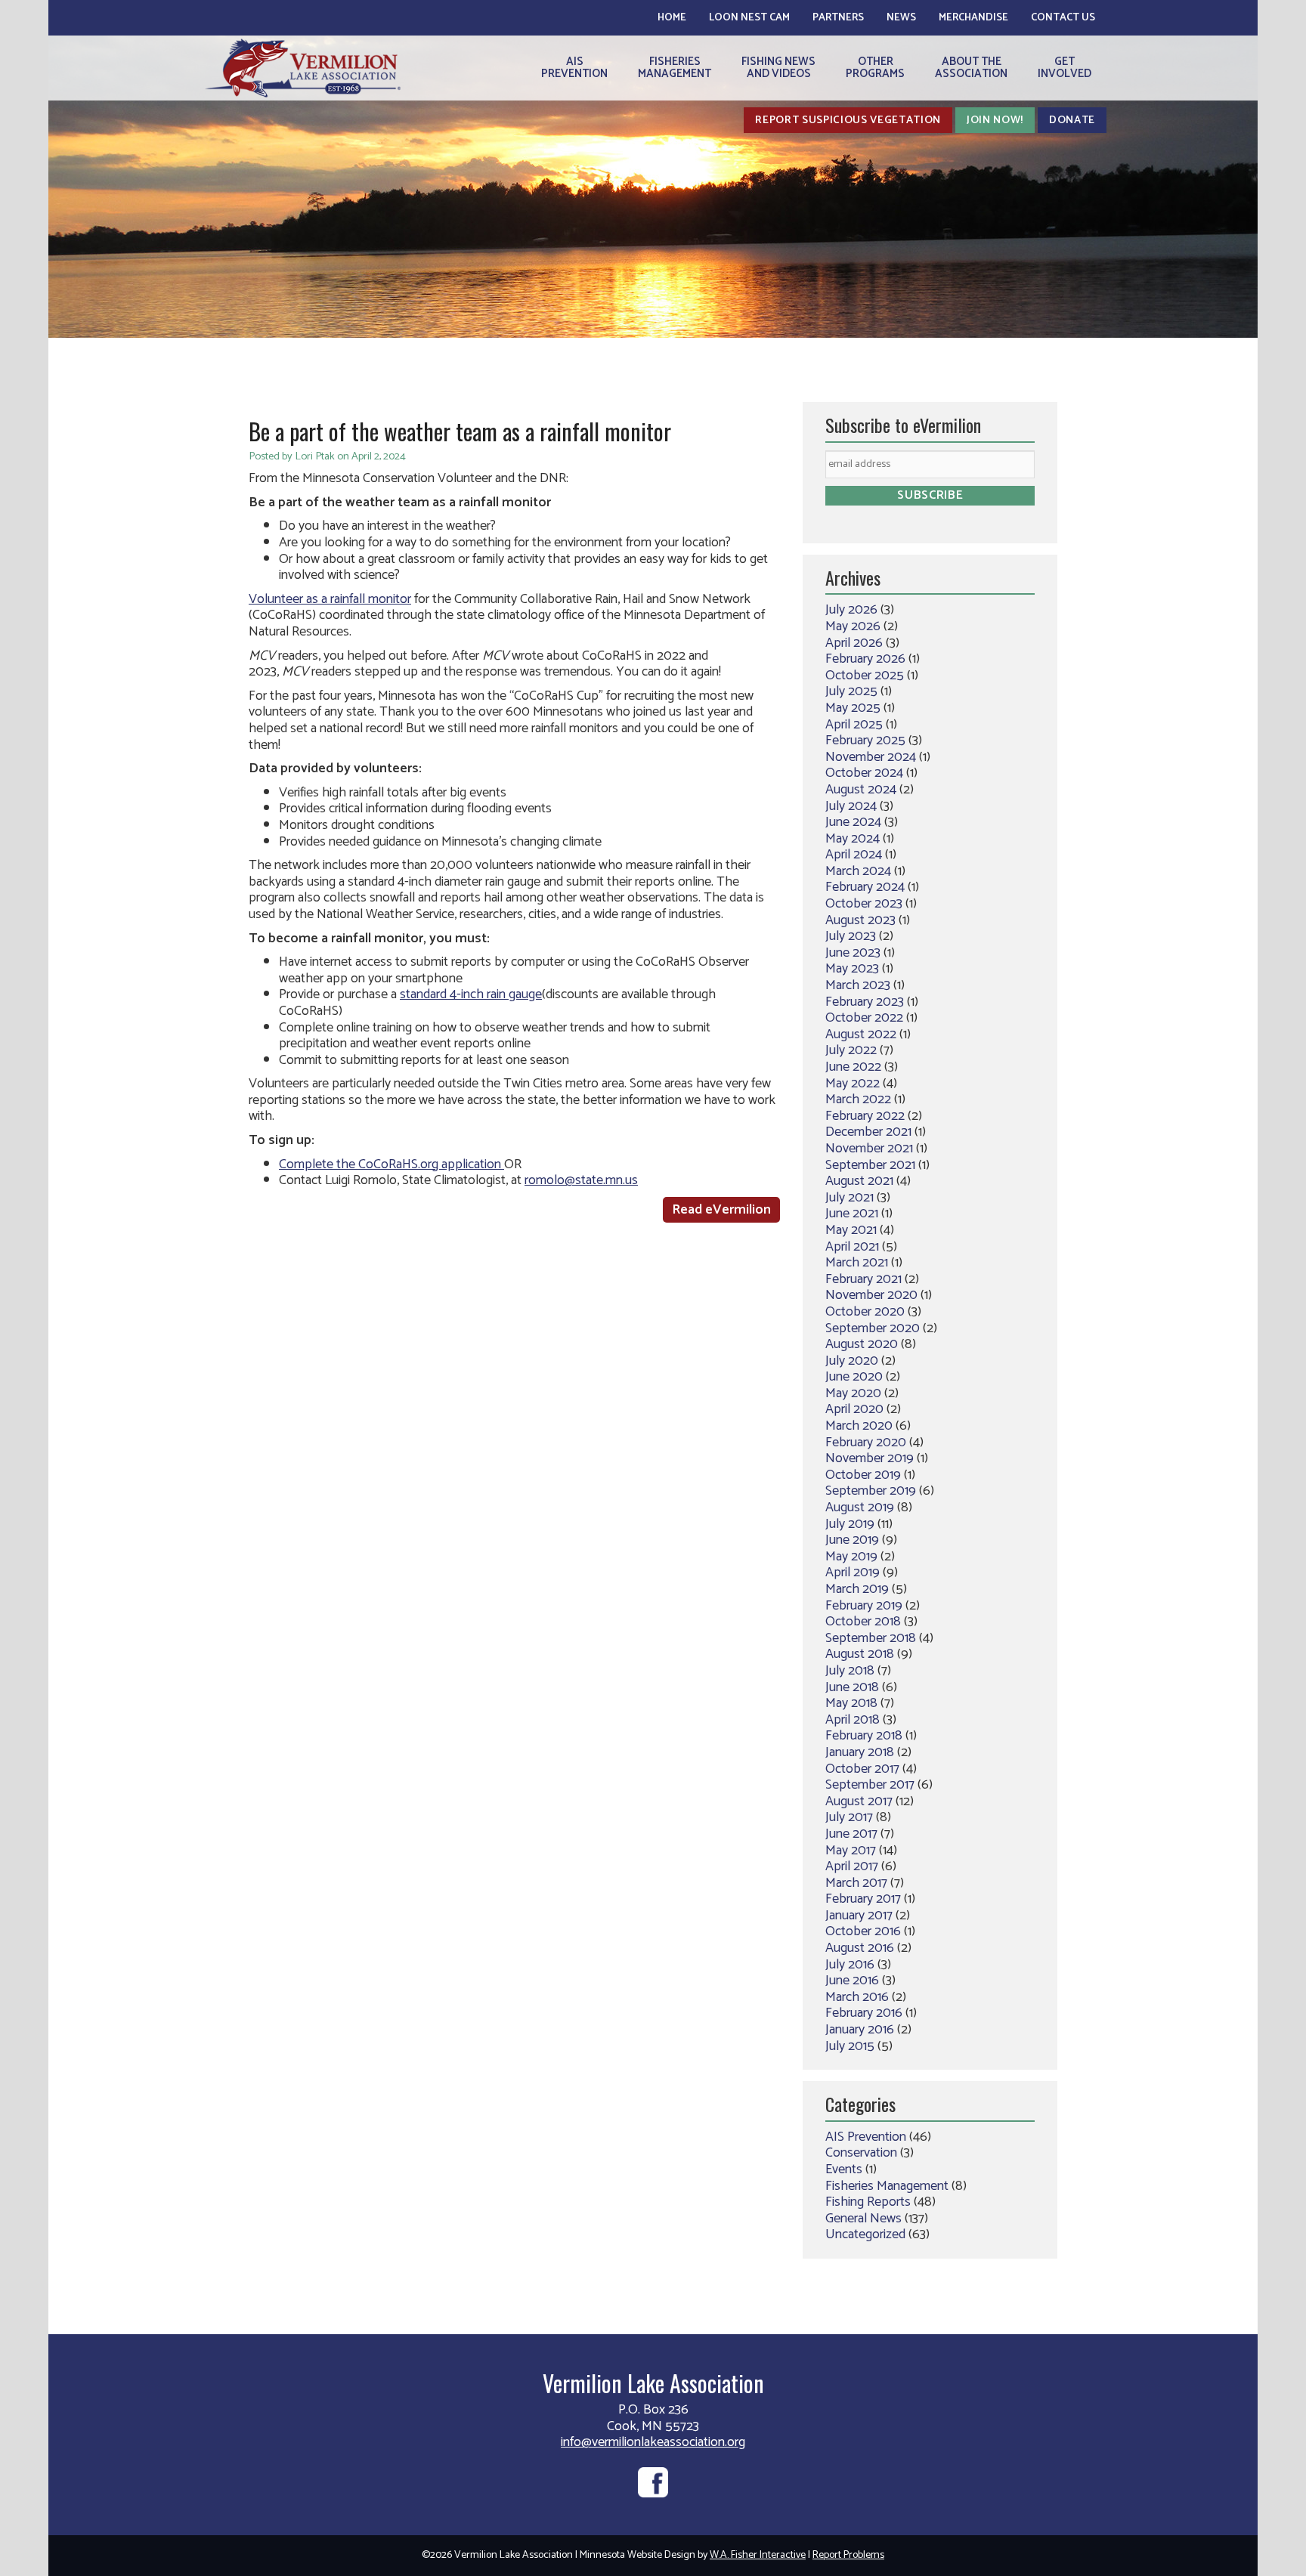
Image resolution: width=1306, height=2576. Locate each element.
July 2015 (850, 2046)
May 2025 (853, 708)
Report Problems (848, 2555)
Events (844, 2169)
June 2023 (853, 953)
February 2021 (863, 1279)
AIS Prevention (866, 2137)
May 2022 (853, 1084)
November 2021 (869, 1149)
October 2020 (865, 1312)
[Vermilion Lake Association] (303, 68)
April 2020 (854, 1409)
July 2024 (851, 806)
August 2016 (860, 1948)
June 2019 (852, 1540)
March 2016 (857, 1997)
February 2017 (863, 1899)
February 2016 (864, 2013)
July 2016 (850, 1965)
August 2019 (860, 1508)
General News (863, 2219)
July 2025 (851, 691)
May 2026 (853, 626)
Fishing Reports (868, 2202)
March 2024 (858, 871)
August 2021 (859, 1181)
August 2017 (859, 1801)
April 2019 (853, 1573)
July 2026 (851, 610)
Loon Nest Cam (749, 18)
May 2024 (853, 839)
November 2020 (871, 1295)
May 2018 (851, 1703)
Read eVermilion (721, 1210)
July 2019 (850, 1524)
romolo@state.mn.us (581, 1180)
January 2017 (859, 1916)
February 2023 (865, 1002)
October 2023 (864, 904)
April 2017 (852, 1866)
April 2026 (854, 643)
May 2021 (851, 1230)
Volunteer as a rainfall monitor (330, 599)
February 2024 (865, 887)
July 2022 (851, 1050)
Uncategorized (865, 2234)
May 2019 (851, 1557)
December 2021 (868, 1132)
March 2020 (859, 1426)
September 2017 (870, 1785)
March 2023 (858, 985)
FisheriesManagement (675, 68)
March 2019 (857, 1589)
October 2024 (864, 773)
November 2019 (870, 1458)
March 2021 (857, 1263)
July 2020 (852, 1361)
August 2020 (862, 1344)
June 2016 (852, 1981)
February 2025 (865, 741)
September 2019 (871, 1491)
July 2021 (850, 1198)
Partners (838, 18)
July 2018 (850, 1671)
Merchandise (973, 18)
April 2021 (852, 1247)
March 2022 (858, 1099)
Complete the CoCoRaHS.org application (391, 1164)
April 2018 (853, 1720)
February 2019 (864, 1606)
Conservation (861, 2153)
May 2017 (851, 1851)
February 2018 (864, 1736)
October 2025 (865, 676)
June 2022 (853, 1067)
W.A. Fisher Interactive (758, 2555)
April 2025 (854, 725)
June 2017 (851, 1834)
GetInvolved (1065, 68)
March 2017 (856, 1883)
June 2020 (854, 1377)
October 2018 (863, 1622)
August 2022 (861, 1034)
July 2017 (849, 1817)
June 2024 (853, 822)
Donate (1072, 120)
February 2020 (866, 1443)
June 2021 (852, 1214)
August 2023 (860, 920)
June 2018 (852, 1687)
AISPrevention (574, 68)
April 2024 (854, 855)
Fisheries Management (887, 2186)
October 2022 (864, 1018)
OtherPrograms (875, 68)
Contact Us (1063, 18)
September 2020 (873, 1328)
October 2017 (862, 1769)
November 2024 (871, 757)
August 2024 (861, 790)
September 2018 (871, 1638)
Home (672, 18)
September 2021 (870, 1165)
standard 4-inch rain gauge (471, 994)
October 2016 (863, 1931)
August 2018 (860, 1654)
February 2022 (865, 1116)
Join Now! (995, 120)
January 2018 (860, 1752)
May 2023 (852, 969)
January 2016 (860, 2030)
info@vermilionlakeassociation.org (653, 2442)
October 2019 (863, 1475)
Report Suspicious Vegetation (848, 120)
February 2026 (865, 659)
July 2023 (851, 936)
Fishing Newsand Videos (778, 68)
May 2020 (853, 1393)
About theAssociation (971, 68)
